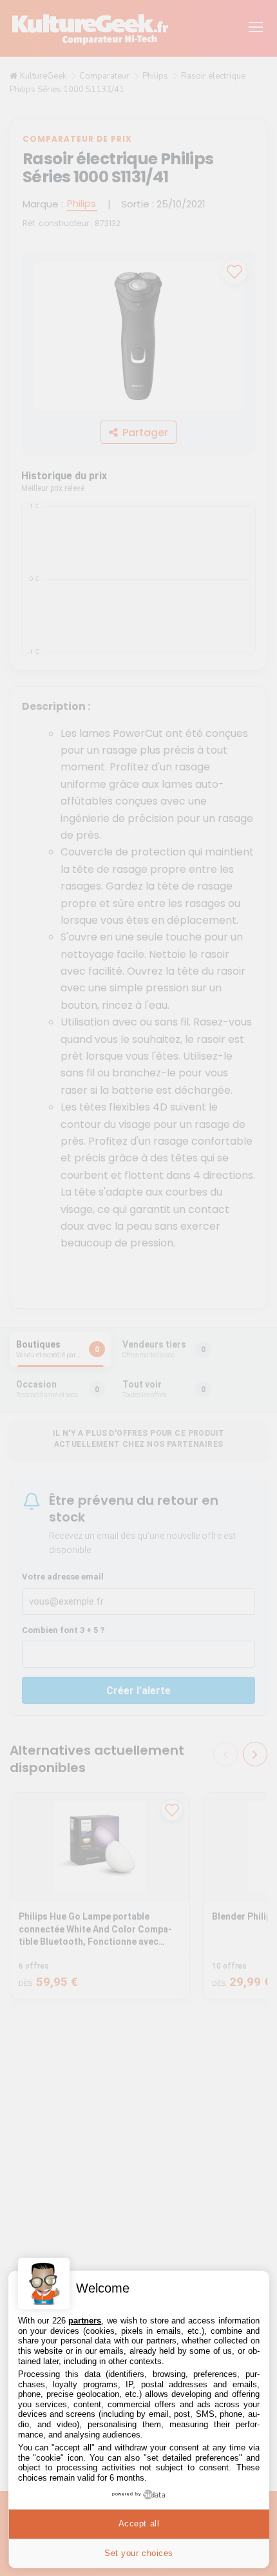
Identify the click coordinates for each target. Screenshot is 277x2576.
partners (85, 2321)
